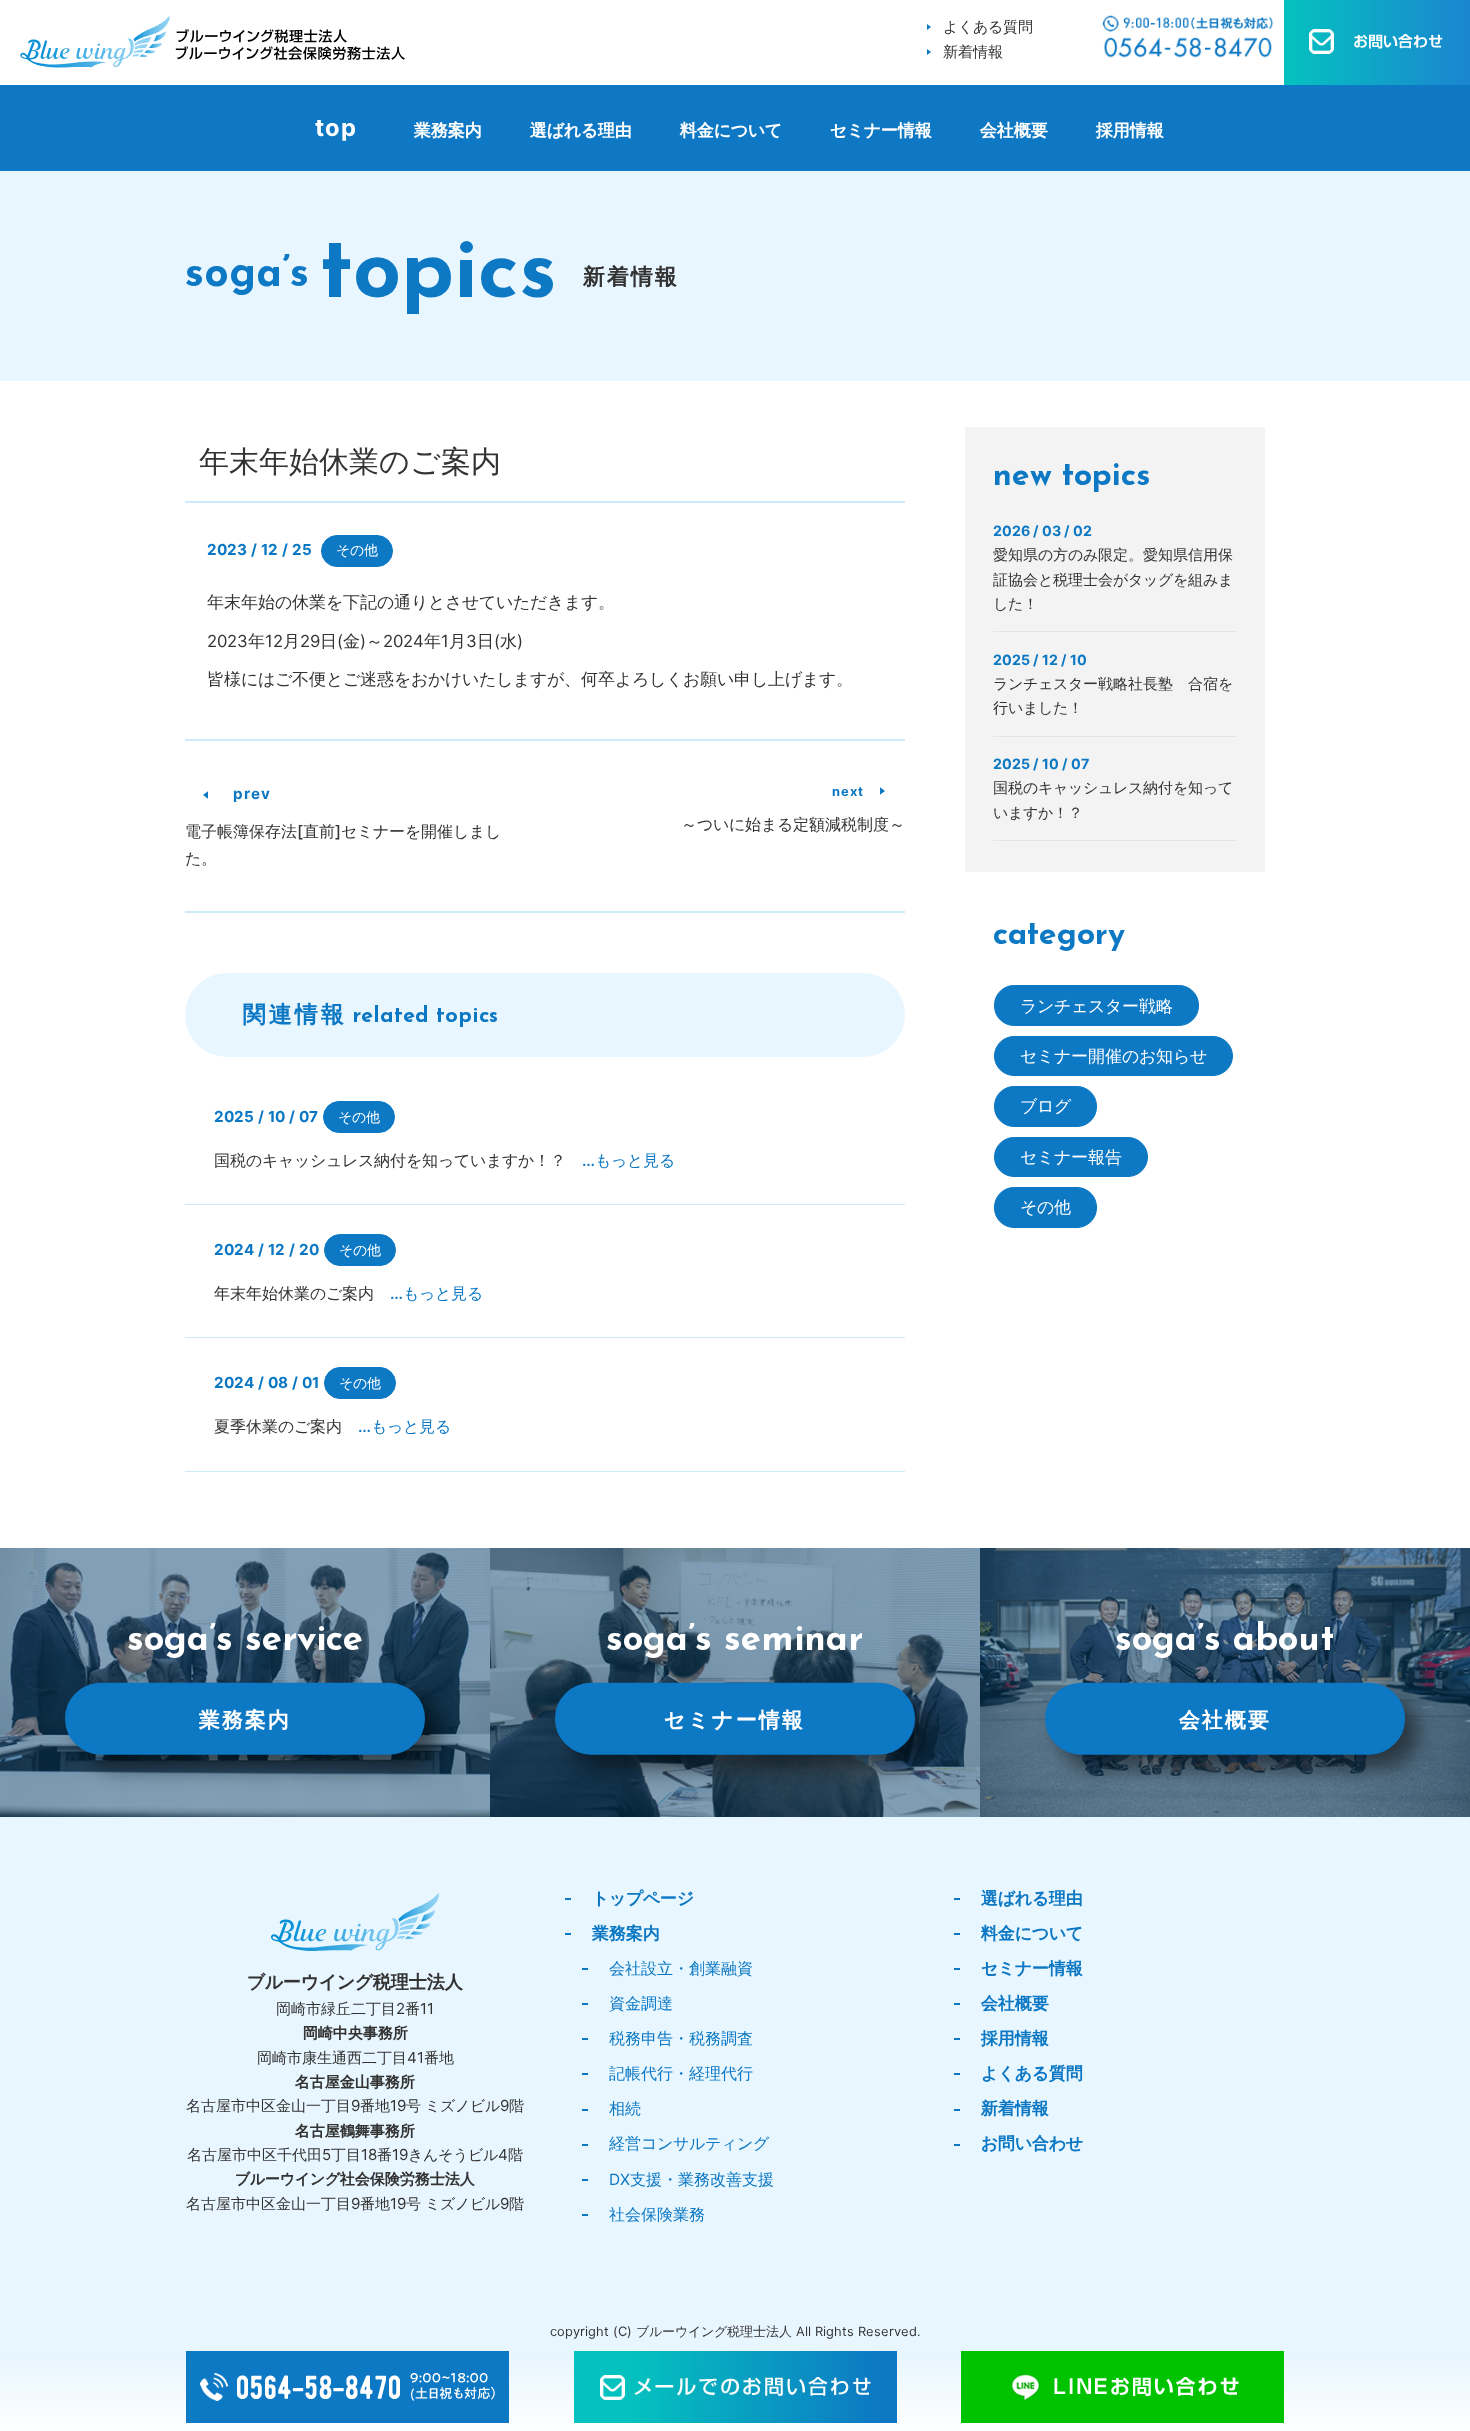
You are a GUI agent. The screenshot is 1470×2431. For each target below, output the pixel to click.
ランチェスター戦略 (1096, 1006)
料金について (731, 130)
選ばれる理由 (581, 130)
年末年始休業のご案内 (348, 1293)
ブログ (1045, 1106)
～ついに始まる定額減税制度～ (793, 824)
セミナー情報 (881, 130)
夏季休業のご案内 (332, 1426)
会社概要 (1014, 130)
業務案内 (448, 130)
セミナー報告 (1071, 1157)
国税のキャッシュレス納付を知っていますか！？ (444, 1160)
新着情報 (973, 51)
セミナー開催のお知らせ (1113, 1056)
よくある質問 (988, 26)
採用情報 (1130, 130)
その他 (357, 549)
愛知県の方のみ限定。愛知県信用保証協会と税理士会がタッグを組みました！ (1113, 579)
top (336, 127)
